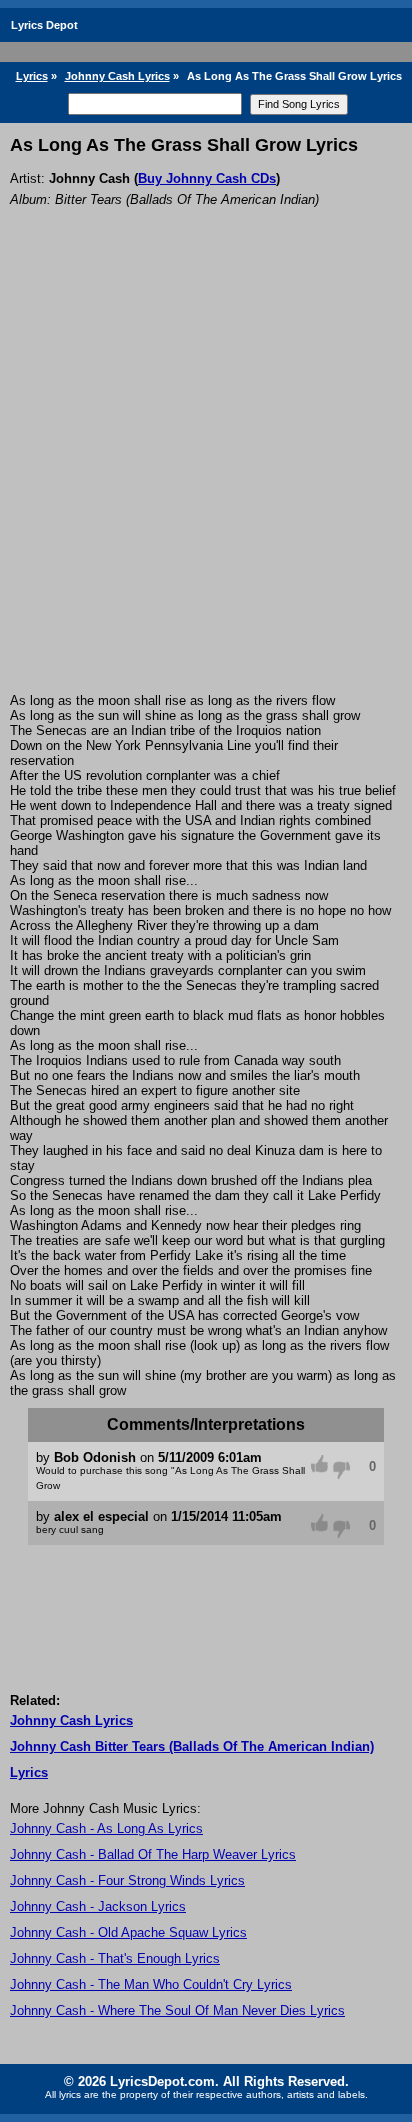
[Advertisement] (206, 477)
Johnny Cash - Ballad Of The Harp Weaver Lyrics (153, 1854)
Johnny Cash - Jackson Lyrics (98, 1906)
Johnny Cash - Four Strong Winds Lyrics (127, 1880)
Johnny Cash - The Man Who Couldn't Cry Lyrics (151, 1984)
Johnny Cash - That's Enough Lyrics (115, 1958)
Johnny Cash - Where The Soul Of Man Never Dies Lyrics (177, 2010)
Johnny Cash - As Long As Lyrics (106, 1828)
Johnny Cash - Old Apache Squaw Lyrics (128, 1932)
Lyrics (32, 76)
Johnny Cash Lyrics (117, 76)
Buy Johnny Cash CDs (207, 178)
